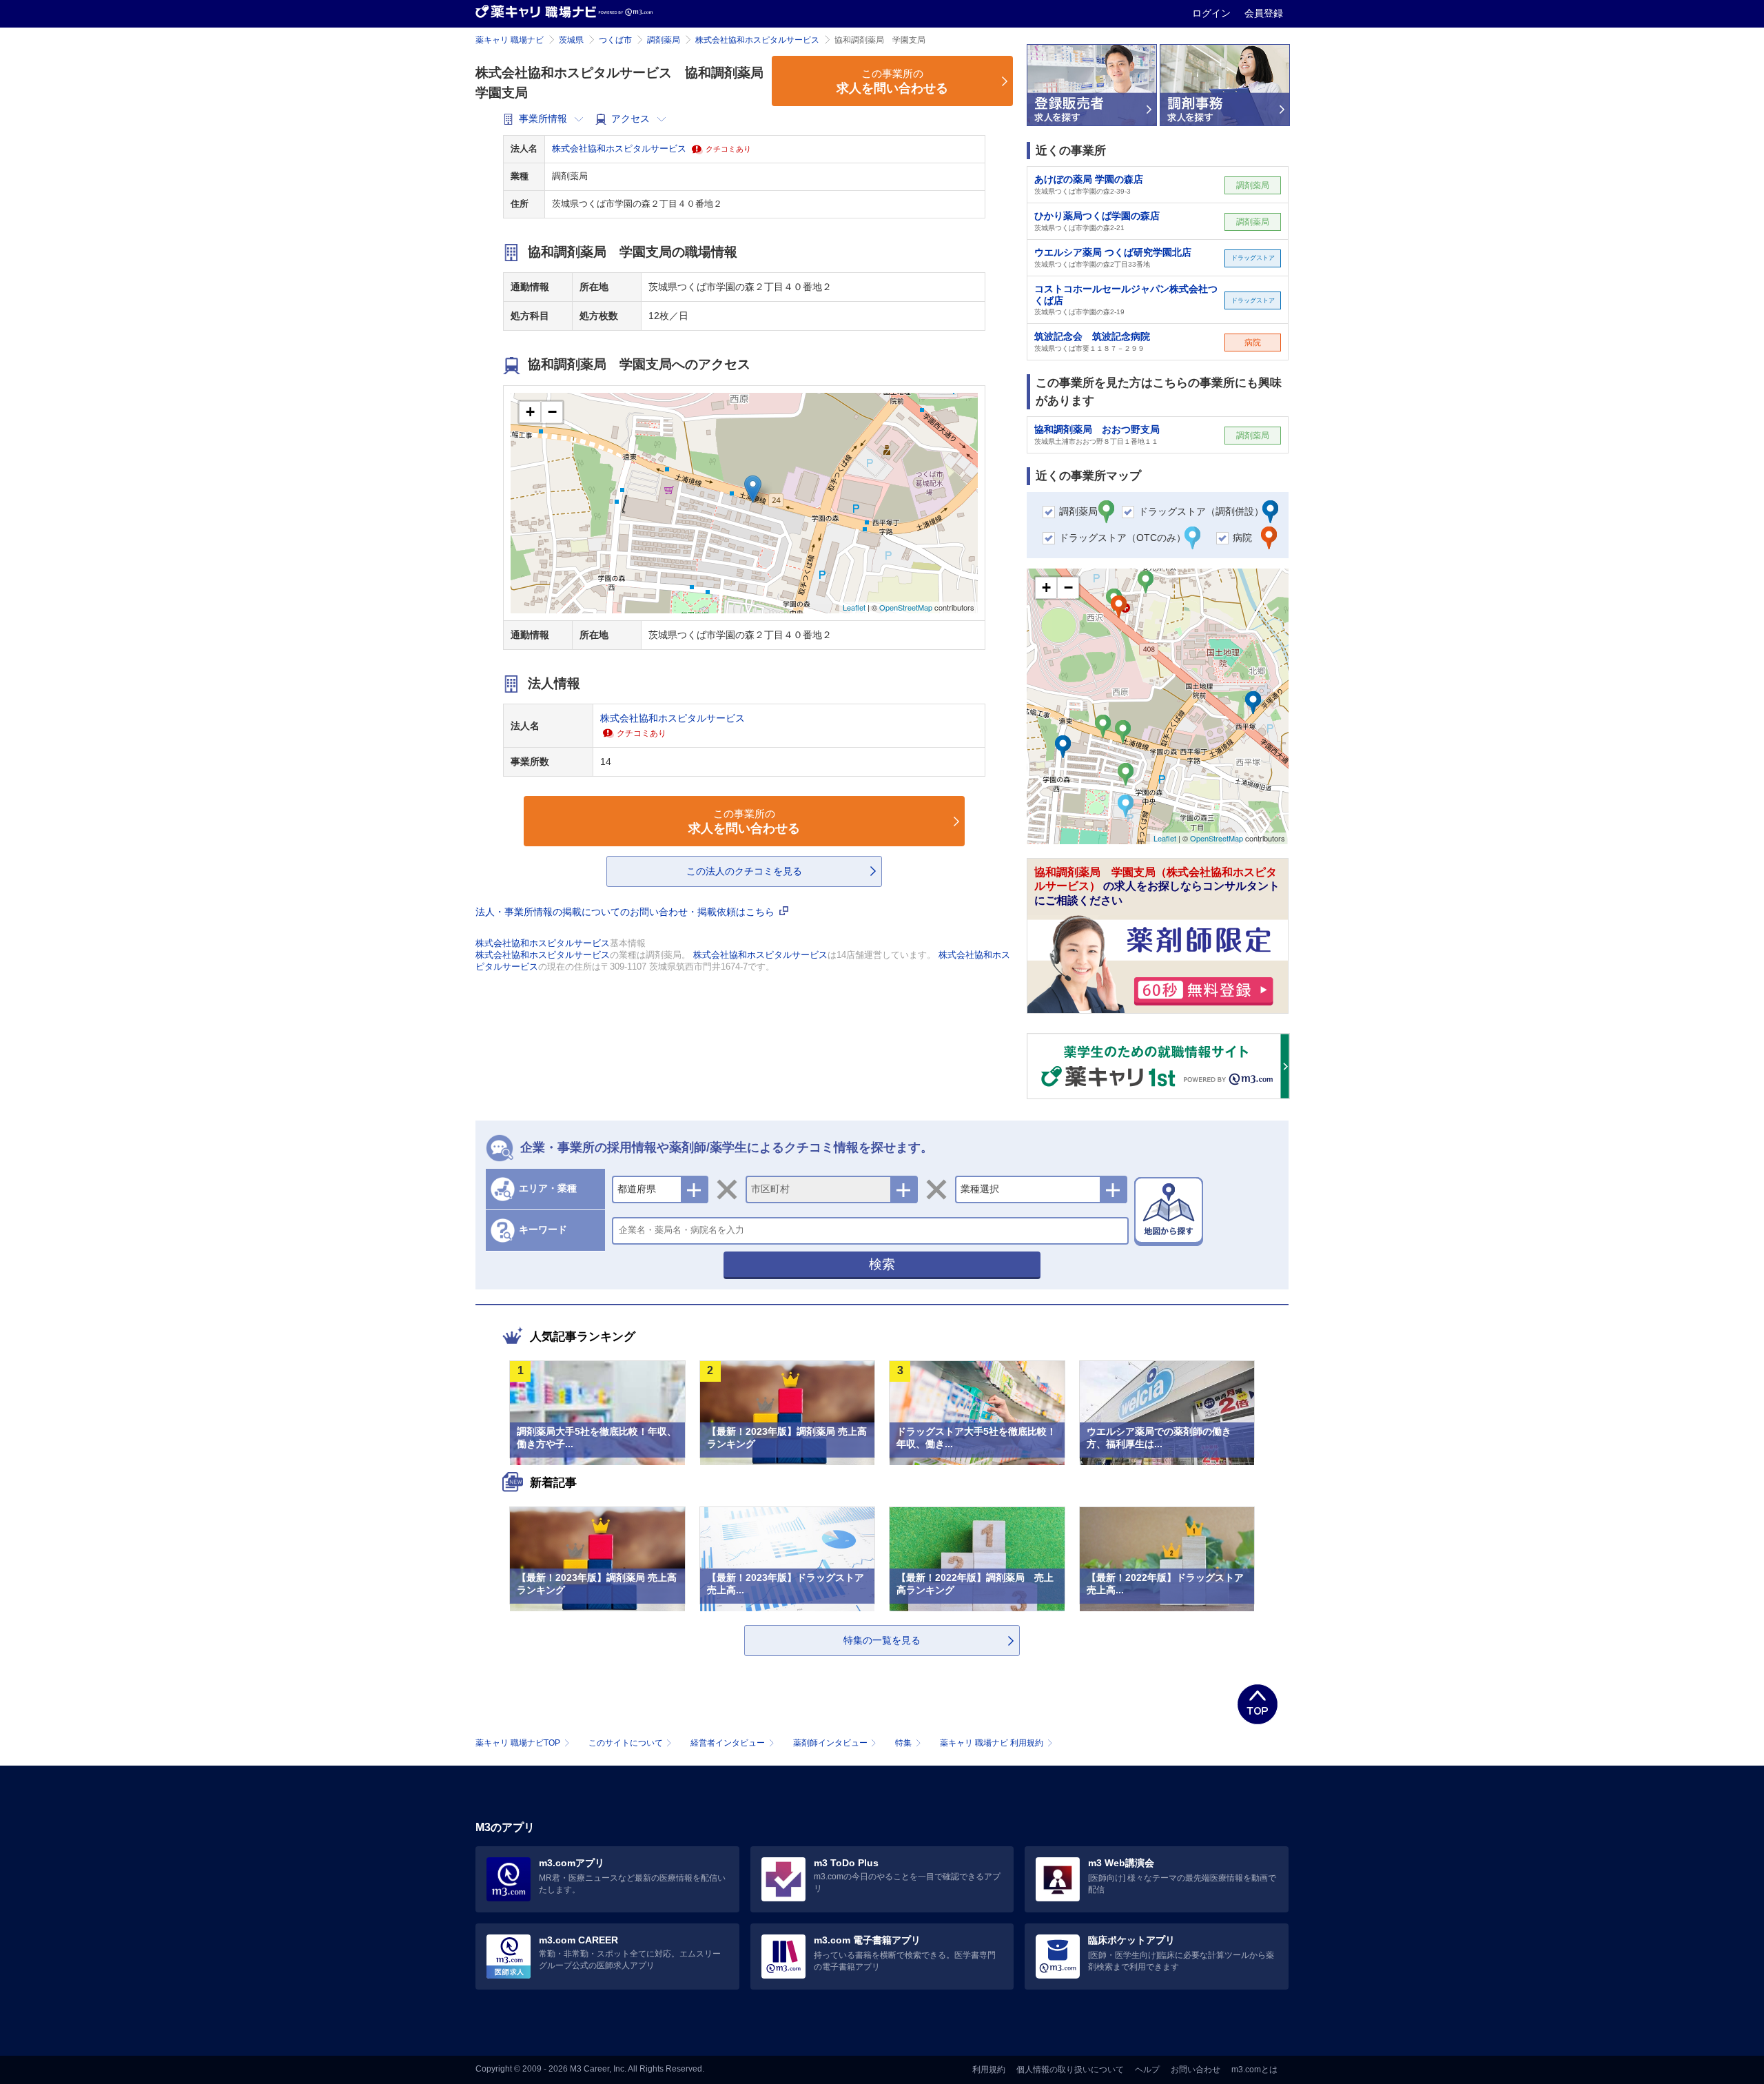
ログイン (1213, 13)
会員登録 (1264, 13)
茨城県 (571, 40)
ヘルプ (1147, 2070)
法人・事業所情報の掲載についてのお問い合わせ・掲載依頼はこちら (626, 912)
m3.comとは (1254, 2070)
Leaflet (854, 607)
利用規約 (989, 2070)
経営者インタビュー (728, 1743)
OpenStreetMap (906, 607)
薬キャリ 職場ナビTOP (518, 1743)
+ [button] (530, 412)
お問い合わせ (1196, 2070)
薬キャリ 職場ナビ (510, 40)
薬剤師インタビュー (830, 1743)
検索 (882, 1264)
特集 (903, 1743)
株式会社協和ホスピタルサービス (757, 40)
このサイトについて (626, 1743)
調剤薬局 (664, 40)
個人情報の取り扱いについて (1070, 2070)
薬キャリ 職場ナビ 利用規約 (992, 1743)
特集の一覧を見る (882, 1640)
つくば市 (615, 40)
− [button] (552, 412)
